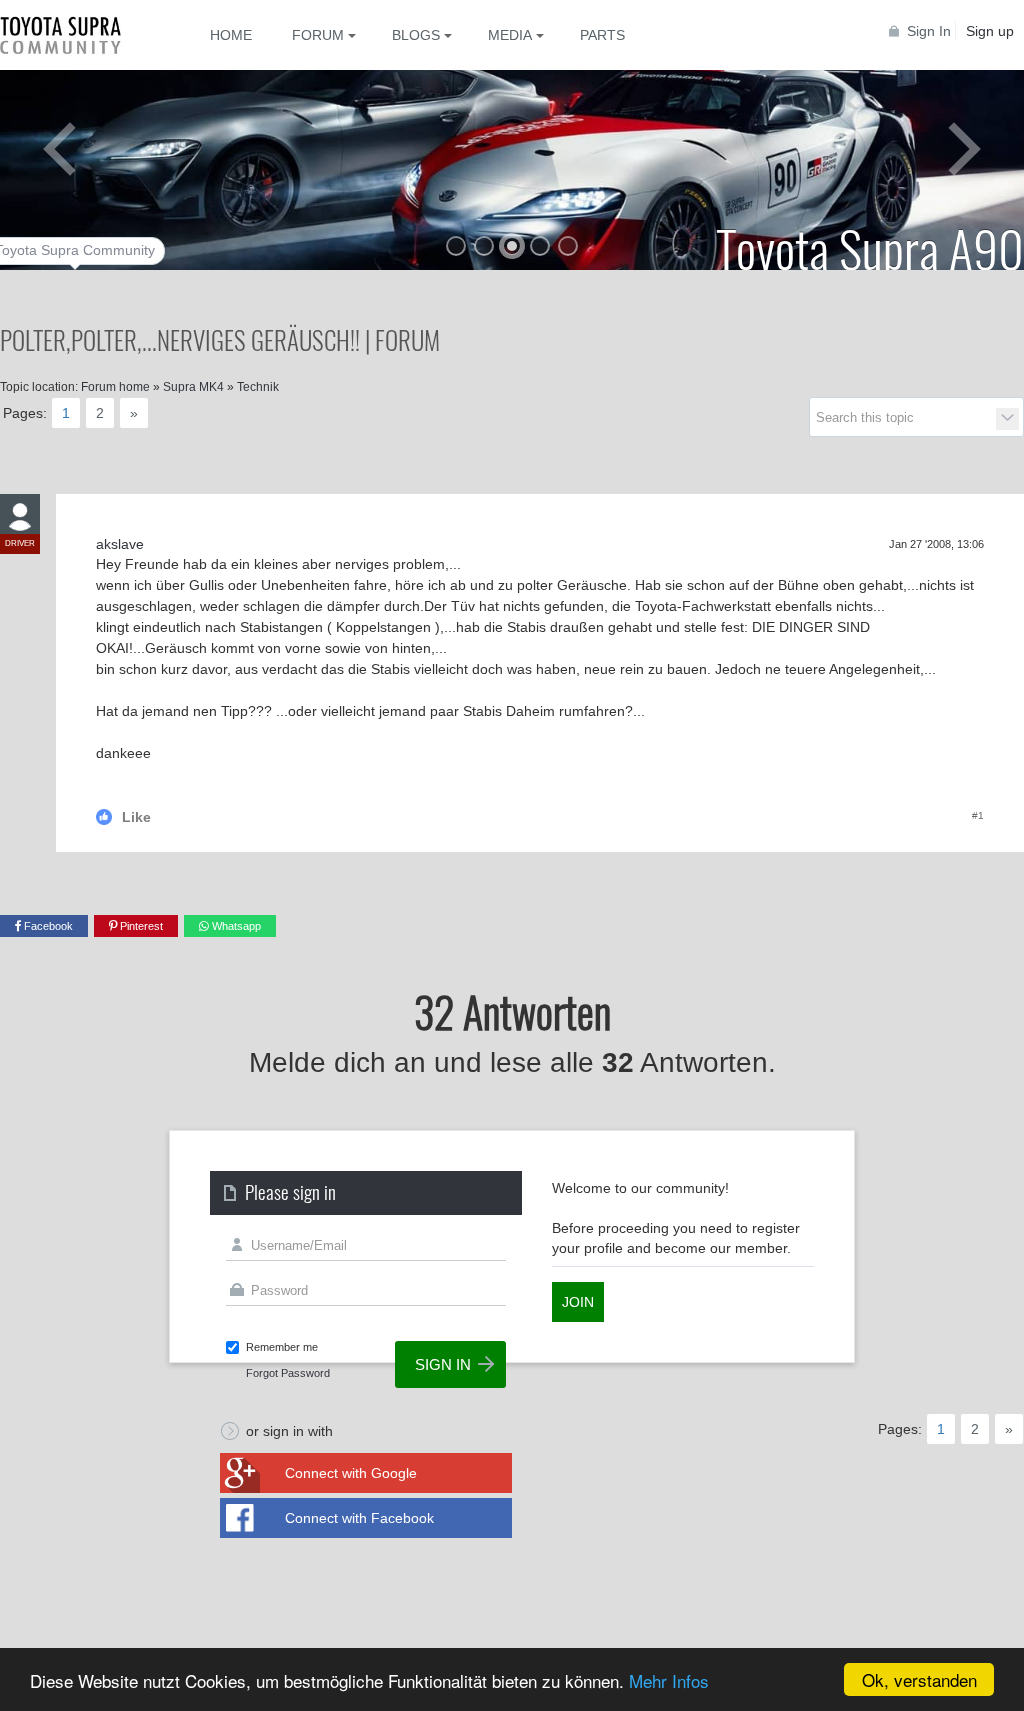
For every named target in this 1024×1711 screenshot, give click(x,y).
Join (578, 1302)
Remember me (282, 1347)
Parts (602, 35)
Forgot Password (288, 1373)
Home (231, 35)
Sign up (990, 31)
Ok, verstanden (919, 1679)
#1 (978, 815)
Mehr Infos (669, 1680)
